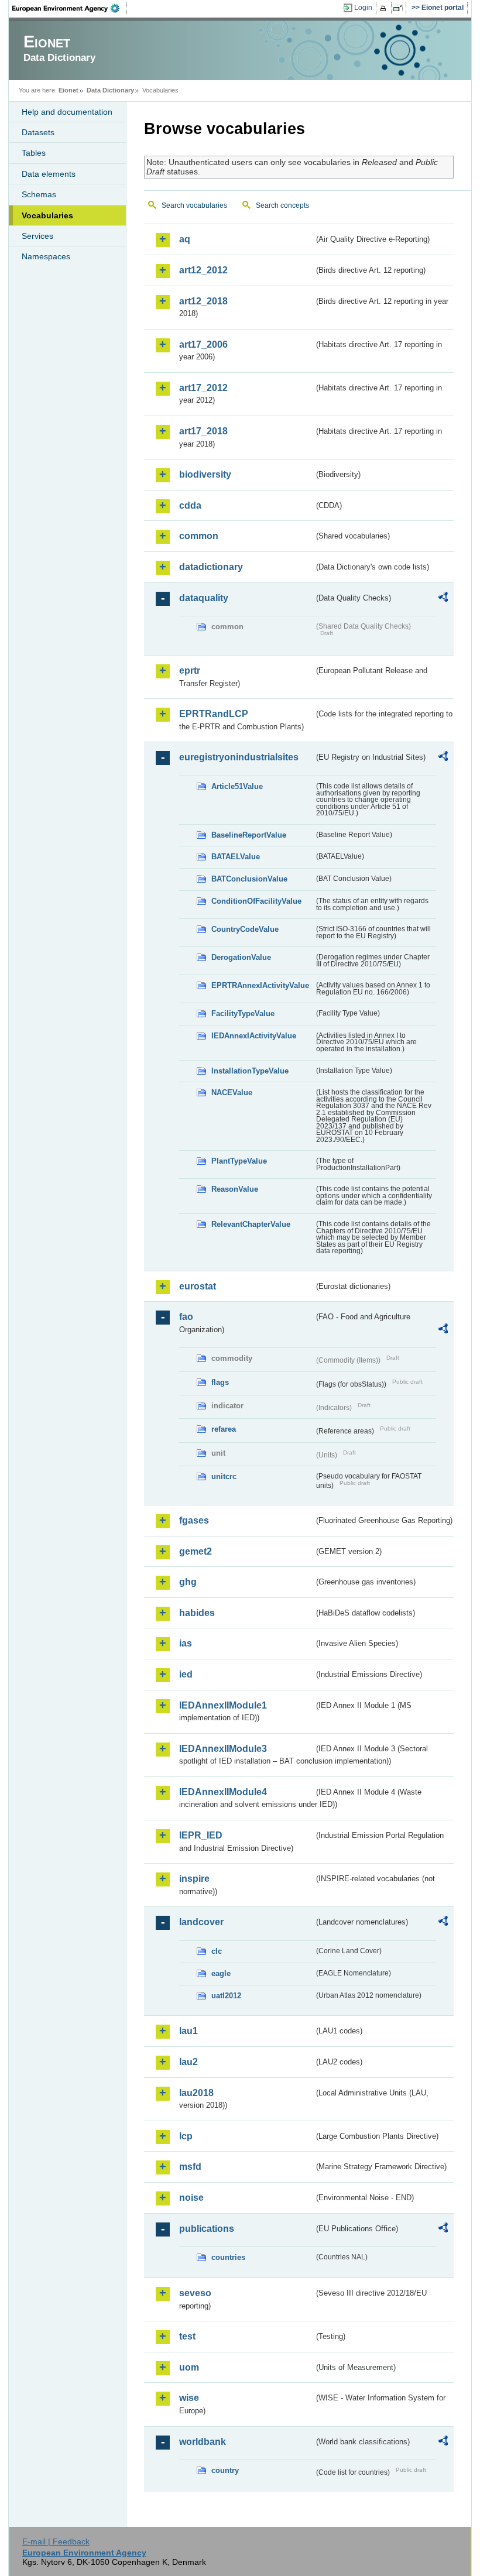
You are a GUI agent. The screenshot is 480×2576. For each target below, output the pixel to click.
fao (186, 1317)
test (187, 2336)
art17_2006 (203, 344)
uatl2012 (226, 1996)
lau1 (188, 2031)
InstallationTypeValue (250, 1071)
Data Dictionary (110, 90)
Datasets (38, 132)
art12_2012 (203, 270)
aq (185, 239)
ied (186, 1674)
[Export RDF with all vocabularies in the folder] (443, 599)
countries (228, 2257)
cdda (190, 505)
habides (197, 1613)
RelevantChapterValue (251, 1224)
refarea (224, 1429)
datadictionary (211, 567)
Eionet (68, 90)
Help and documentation (67, 112)
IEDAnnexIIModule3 (223, 1749)
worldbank (203, 2442)
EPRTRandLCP (214, 714)
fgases (194, 1520)
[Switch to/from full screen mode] (400, 8)
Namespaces (46, 256)
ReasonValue (235, 1189)
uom (189, 2367)
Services (37, 236)
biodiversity (205, 474)
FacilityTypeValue (243, 1013)
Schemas (39, 194)
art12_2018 (203, 301)
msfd (190, 2167)
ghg (188, 1582)
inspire (194, 1879)
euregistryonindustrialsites (239, 757)
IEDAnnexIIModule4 (223, 1792)
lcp (186, 2136)
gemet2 (196, 1551)
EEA (70, 8)
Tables (34, 153)
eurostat (198, 1286)
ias (186, 1643)
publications (207, 2229)
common (199, 536)
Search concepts (282, 205)
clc (217, 1951)
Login (363, 8)
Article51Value (237, 786)
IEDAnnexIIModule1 (223, 1705)
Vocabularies (47, 215)
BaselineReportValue (249, 835)
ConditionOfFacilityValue (256, 901)
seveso (195, 2293)
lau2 (188, 2062)
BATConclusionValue (249, 879)
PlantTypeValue (239, 1161)
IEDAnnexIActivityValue (254, 1036)
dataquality (204, 598)
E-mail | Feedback (56, 2541)
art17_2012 (203, 388)
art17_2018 (203, 431)
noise (191, 2198)
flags (220, 1382)
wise (189, 2398)
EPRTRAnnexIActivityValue (260, 985)
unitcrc (224, 1476)
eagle (221, 1973)
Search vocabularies (194, 205)
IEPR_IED (201, 1835)
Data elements (49, 174)
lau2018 (196, 2093)
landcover (201, 1922)
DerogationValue (241, 957)
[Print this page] (385, 8)
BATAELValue (236, 857)
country (225, 2470)
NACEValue (232, 1093)
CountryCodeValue (245, 929)
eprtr (190, 670)
